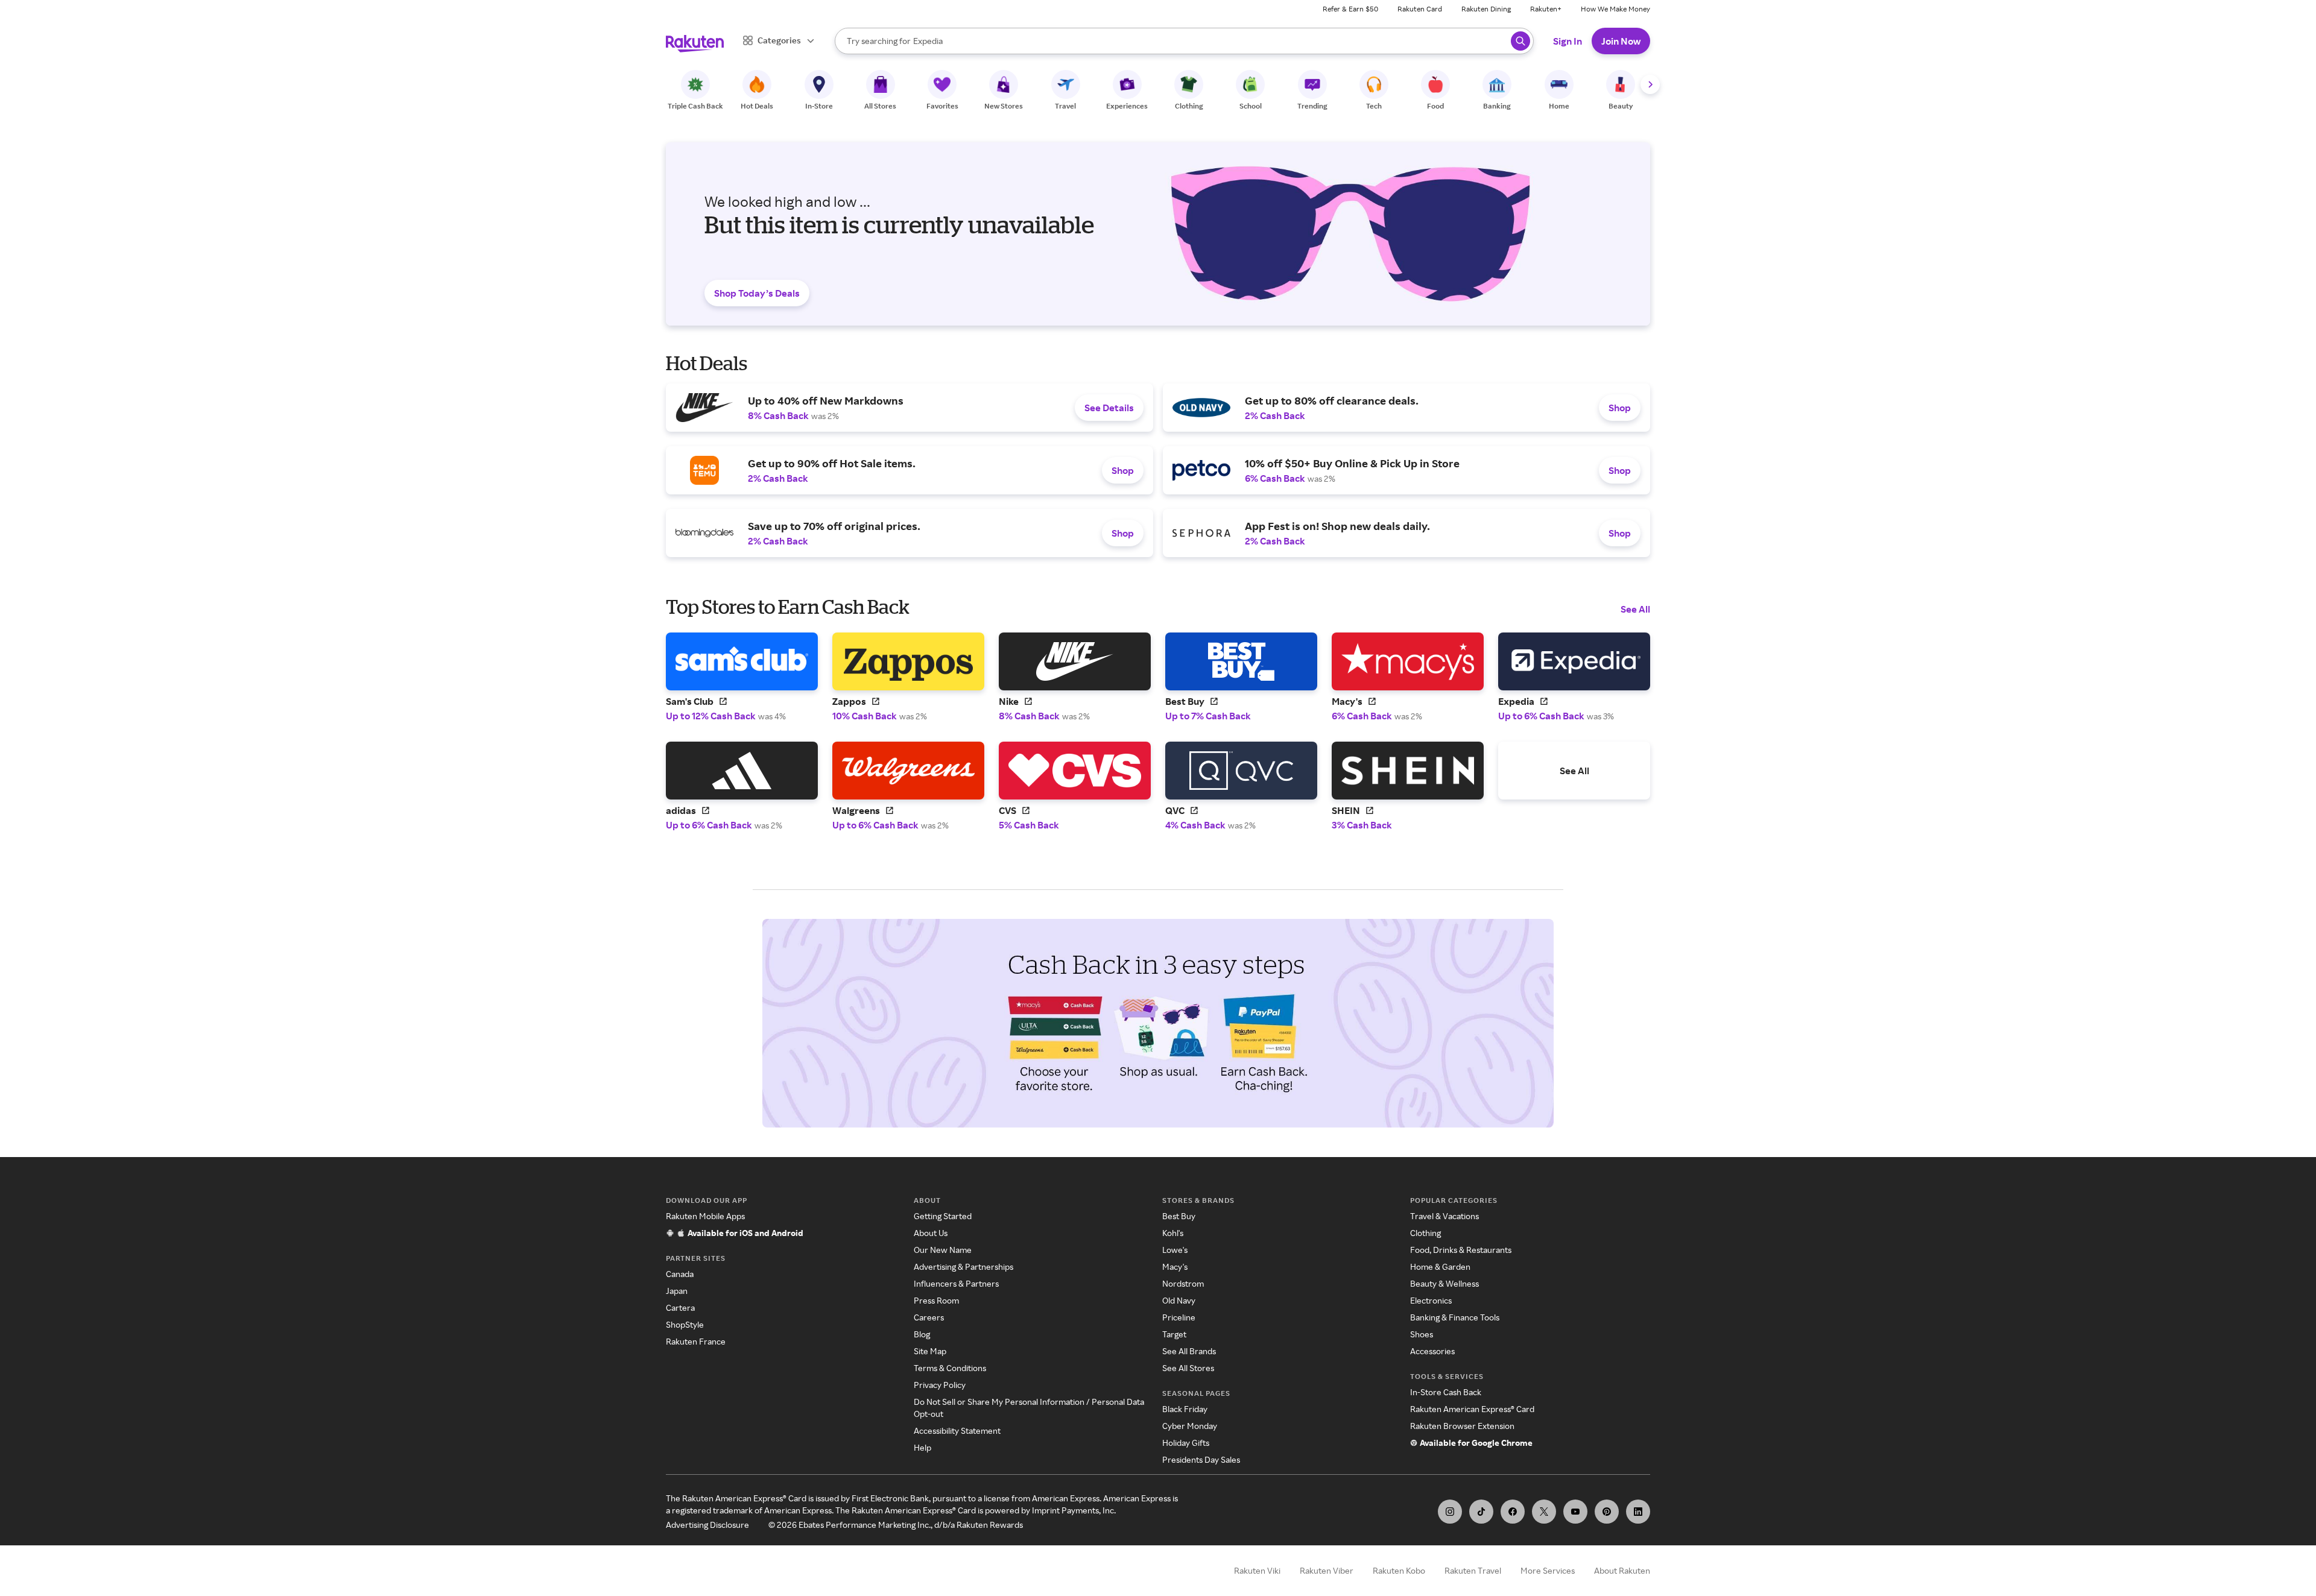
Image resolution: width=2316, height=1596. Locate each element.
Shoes (1422, 1334)
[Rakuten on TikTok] (1481, 1512)
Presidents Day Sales (1201, 1459)
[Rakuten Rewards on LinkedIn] (1638, 1512)
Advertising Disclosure (707, 1525)
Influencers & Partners (956, 1283)
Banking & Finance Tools (1455, 1317)
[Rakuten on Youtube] (1575, 1512)
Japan (677, 1291)
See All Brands (1189, 1351)
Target (1174, 1334)
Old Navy (1179, 1300)
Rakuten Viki (1257, 1570)
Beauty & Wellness (1444, 1283)
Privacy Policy (940, 1385)
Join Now (1621, 41)
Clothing (1425, 1233)
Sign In (1568, 41)
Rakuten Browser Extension (1462, 1426)
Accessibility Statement (957, 1430)
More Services (1548, 1570)
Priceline (1179, 1317)
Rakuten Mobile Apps (705, 1216)
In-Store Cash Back (1446, 1392)
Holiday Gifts (1186, 1443)
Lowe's (1175, 1250)
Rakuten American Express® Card (1472, 1409)
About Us (931, 1233)
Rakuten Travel (1473, 1570)
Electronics (1431, 1300)
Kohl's (1173, 1233)
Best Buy (1179, 1216)
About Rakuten (1622, 1570)
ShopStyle (685, 1324)
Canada (680, 1274)
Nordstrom (1183, 1283)
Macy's (1175, 1266)
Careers (929, 1317)
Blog (922, 1334)
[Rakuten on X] (1544, 1512)
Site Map (930, 1351)
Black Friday (1185, 1409)
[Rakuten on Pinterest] (1607, 1512)
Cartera (680, 1307)
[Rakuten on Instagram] (1450, 1512)
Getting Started (943, 1216)
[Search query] (1520, 41)
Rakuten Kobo (1399, 1570)
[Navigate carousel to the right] (1650, 84)
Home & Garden (1440, 1266)
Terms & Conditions (950, 1368)
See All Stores (1188, 1368)
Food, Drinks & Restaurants (1461, 1250)
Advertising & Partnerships (963, 1266)
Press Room (936, 1300)
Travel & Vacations (1444, 1216)
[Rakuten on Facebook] (1513, 1512)
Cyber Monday (1190, 1426)
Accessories (1432, 1351)
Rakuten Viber (1327, 1570)
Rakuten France (696, 1341)
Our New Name (943, 1250)
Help (922, 1447)
